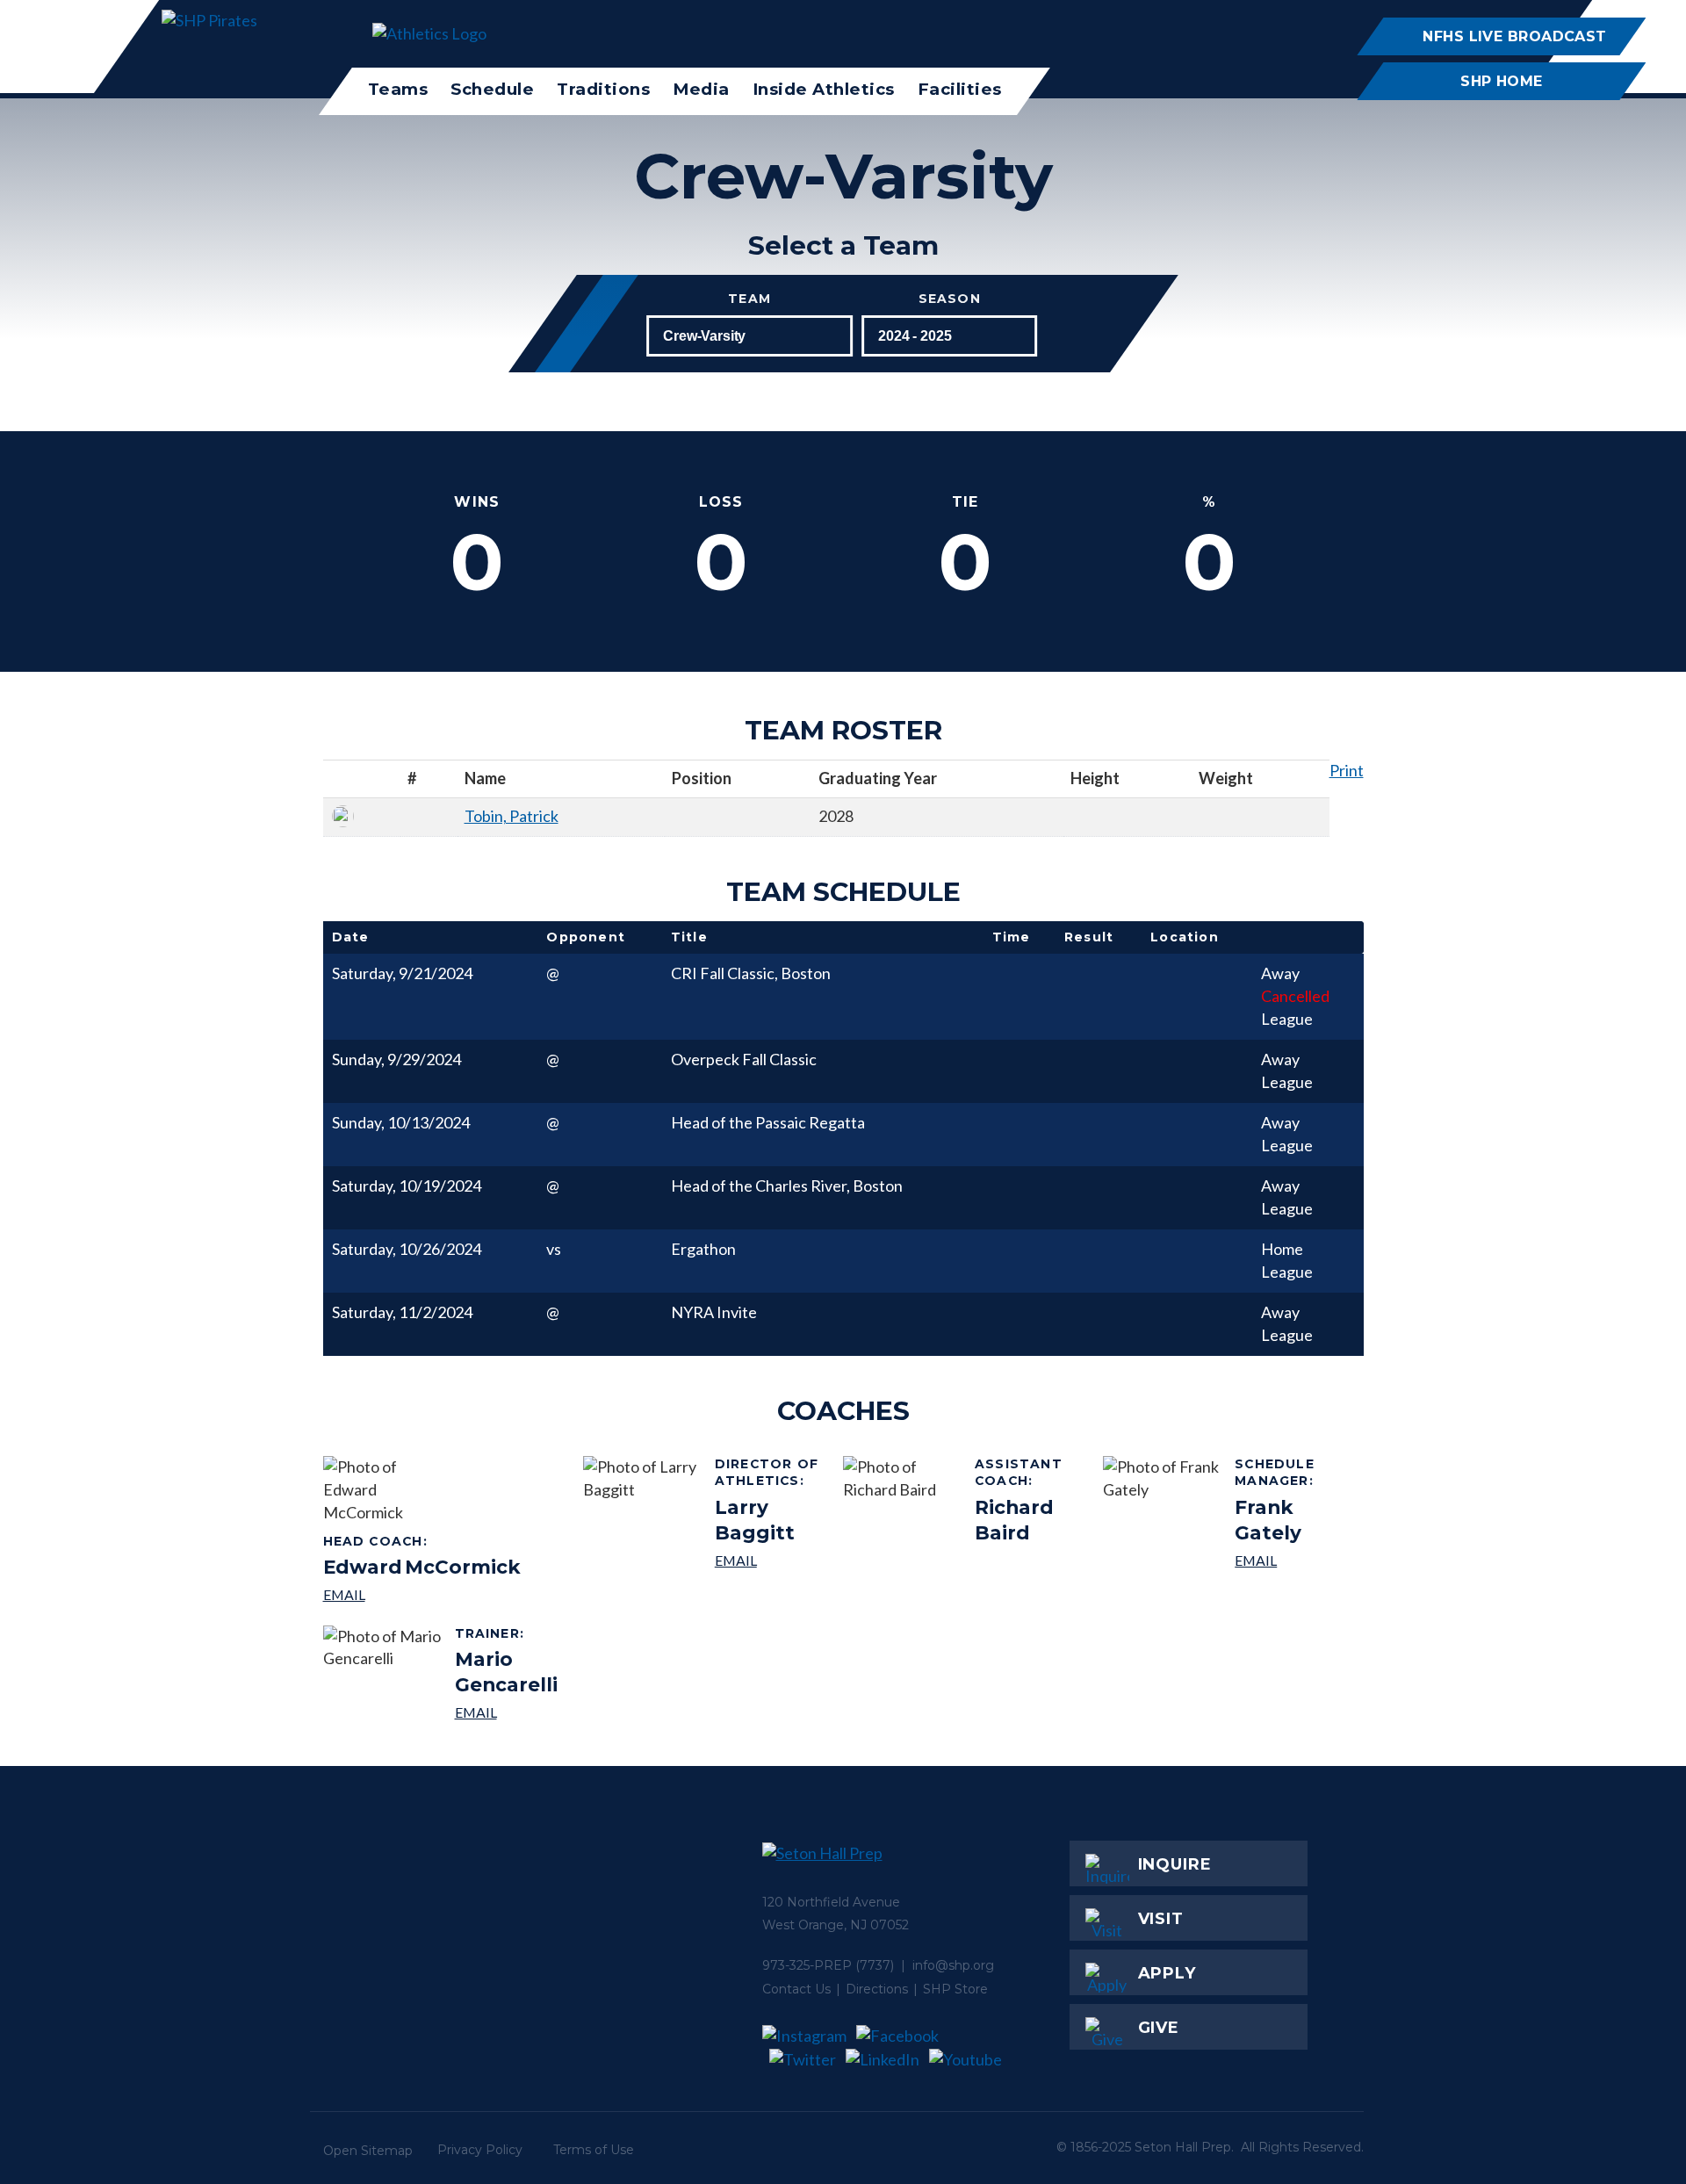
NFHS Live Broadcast (1514, 36)
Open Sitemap (368, 2151)
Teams (398, 89)
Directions (877, 1989)
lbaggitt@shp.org (772, 1560)
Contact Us (796, 1989)
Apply (1167, 1973)
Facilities (960, 89)
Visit (1161, 1919)
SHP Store (955, 1989)
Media (701, 89)
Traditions (603, 89)
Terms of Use (594, 2150)
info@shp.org (953, 1965)
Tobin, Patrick (512, 816)
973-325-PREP (807, 1965)
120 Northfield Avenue (831, 1902)
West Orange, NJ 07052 (836, 1925)
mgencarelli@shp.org (512, 1712)
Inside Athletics (824, 89)
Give (1159, 2028)
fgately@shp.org (1292, 1560)
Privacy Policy (480, 2150)
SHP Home (1502, 81)
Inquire (1175, 1864)
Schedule (492, 89)
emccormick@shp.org (422, 1594)
